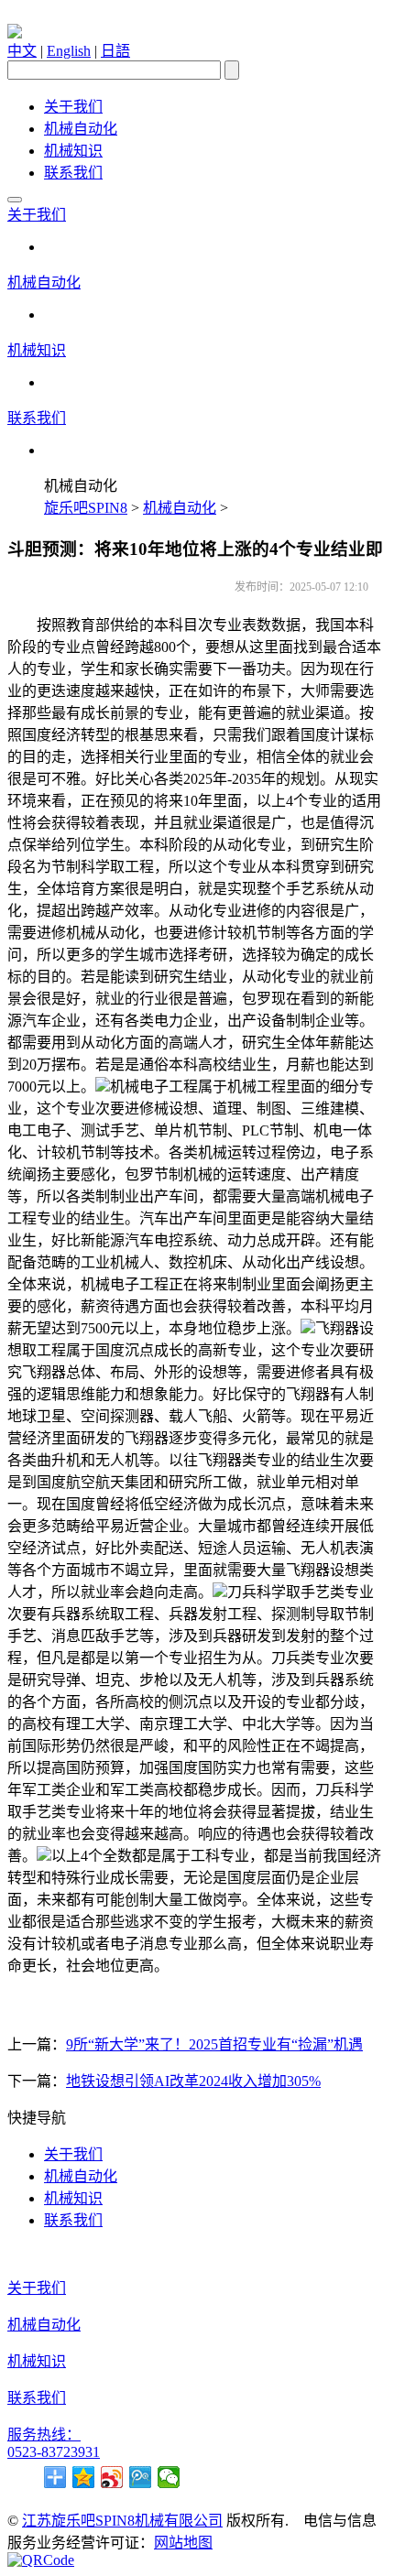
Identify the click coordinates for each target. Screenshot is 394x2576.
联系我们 (73, 173)
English (69, 51)
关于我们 (73, 107)
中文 (22, 51)
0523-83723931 (54, 2452)
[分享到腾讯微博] (141, 2477)
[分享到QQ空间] (84, 2477)
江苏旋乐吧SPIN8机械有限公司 (122, 2521)
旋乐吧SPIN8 (86, 508)
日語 (115, 51)
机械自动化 (81, 129)
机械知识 (73, 151)
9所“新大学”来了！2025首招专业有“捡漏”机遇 (214, 2044)
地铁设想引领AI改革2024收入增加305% (193, 2081)
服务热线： (44, 2435)
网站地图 (183, 2543)
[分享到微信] (169, 2477)
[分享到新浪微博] (112, 2477)
